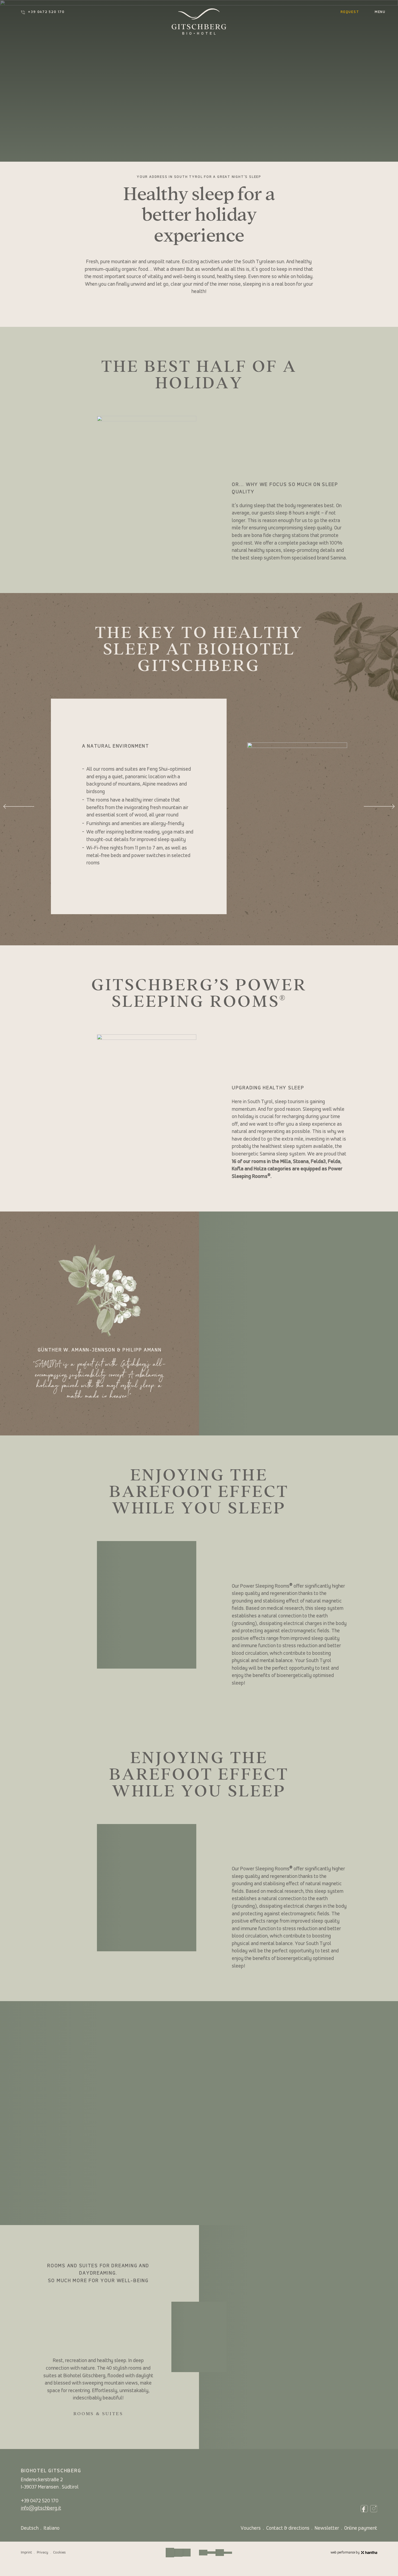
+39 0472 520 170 (46, 12)
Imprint (26, 2553)
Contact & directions (288, 2528)
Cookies (59, 2553)
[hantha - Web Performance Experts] (369, 2553)
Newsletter (327, 2528)
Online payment (361, 2528)
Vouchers (251, 2528)
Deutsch (30, 2528)
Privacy (43, 2553)
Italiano (52, 2528)
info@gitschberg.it (41, 2508)
